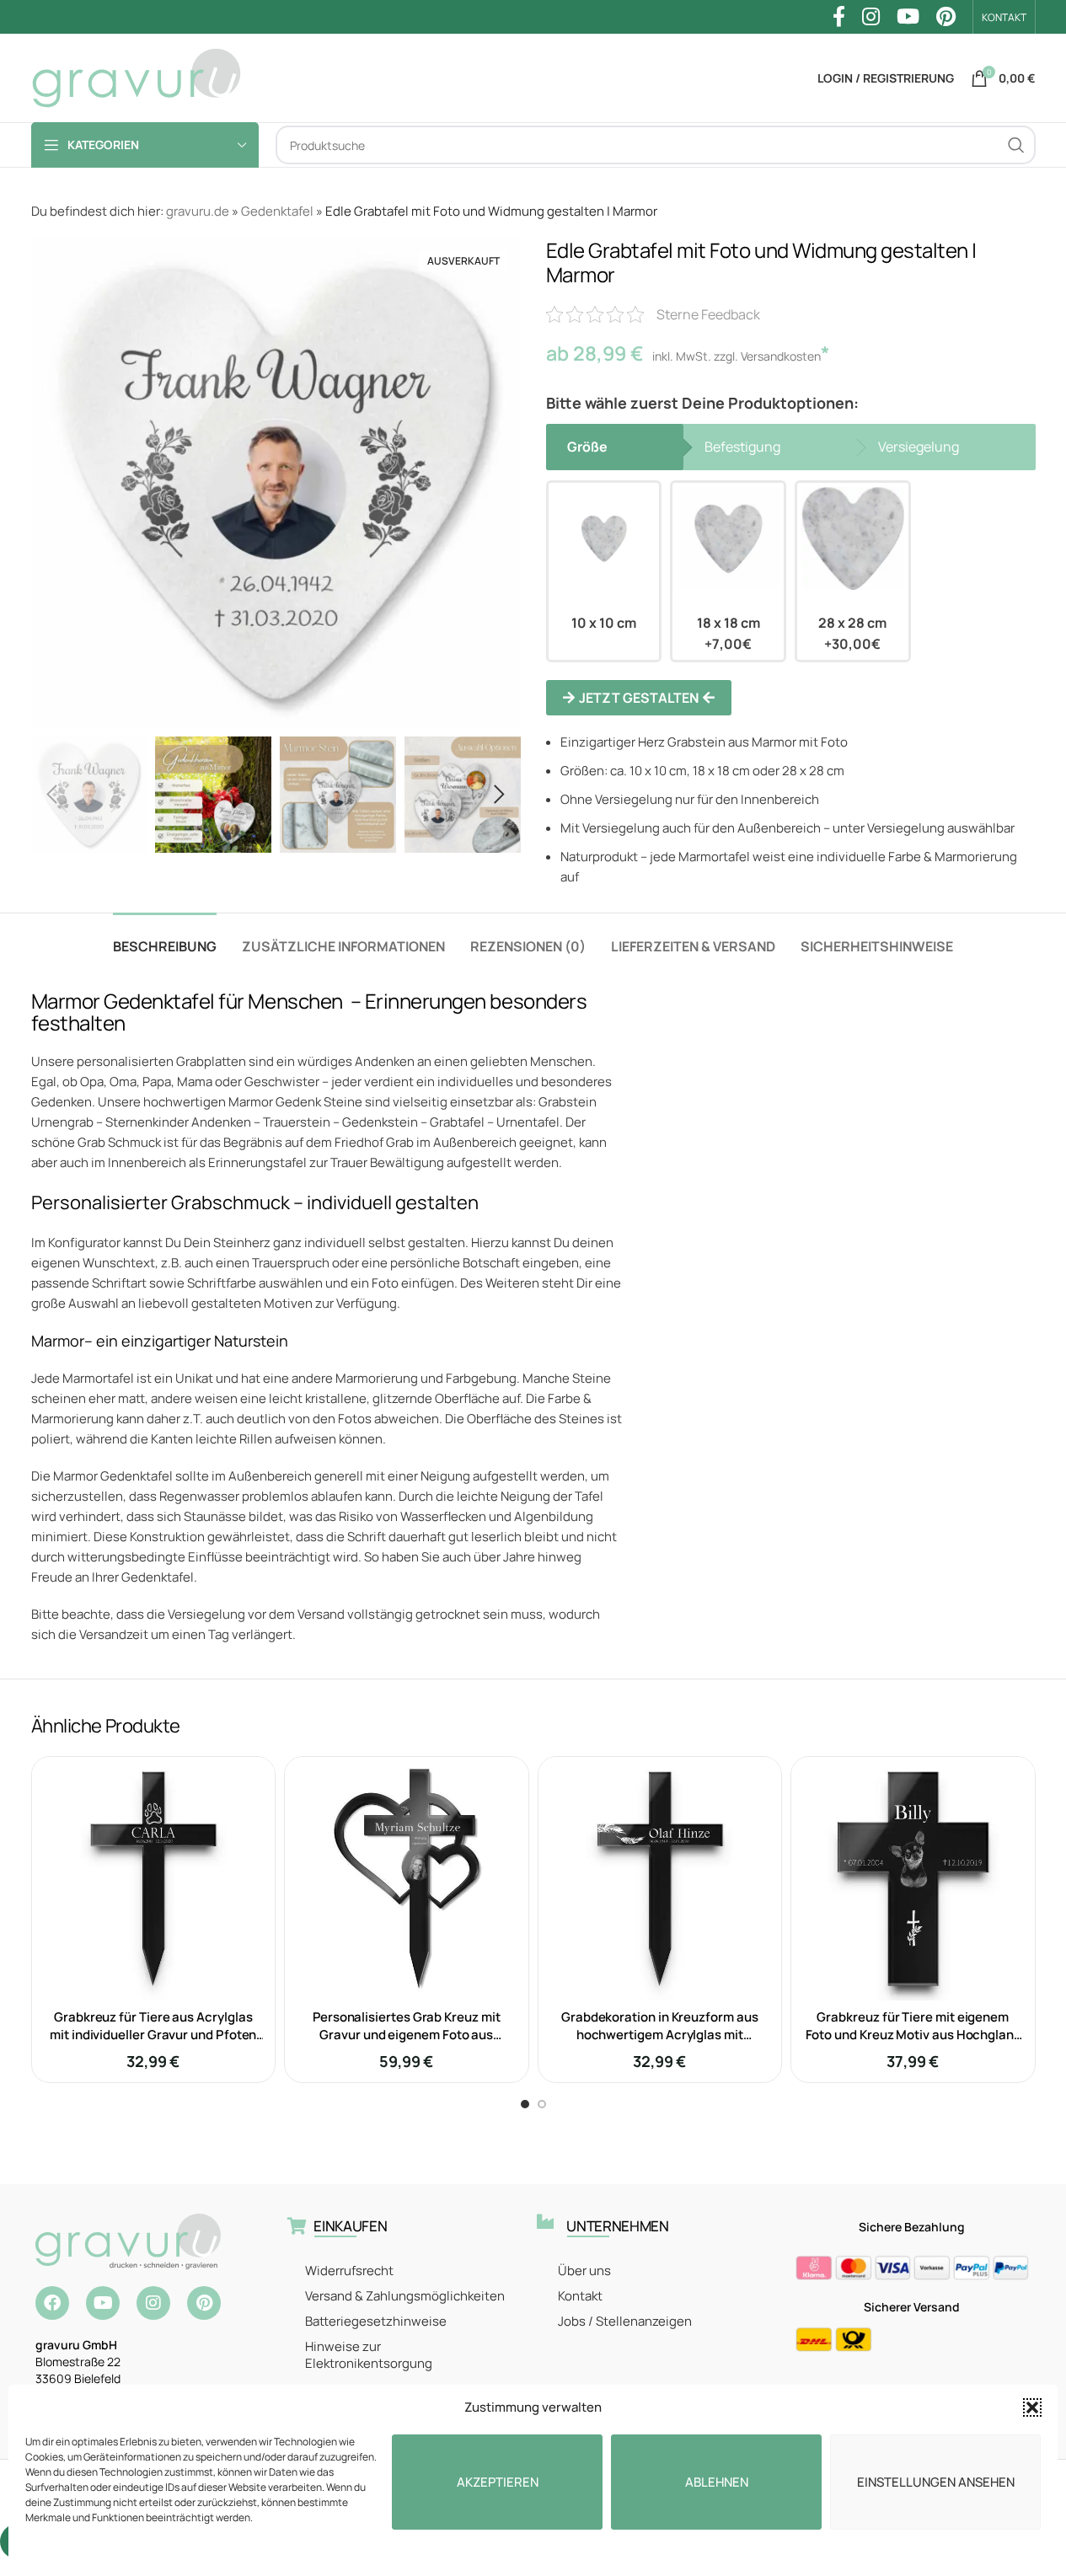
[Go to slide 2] (542, 2104)
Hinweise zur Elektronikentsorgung (369, 2355)
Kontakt (580, 2296)
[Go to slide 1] (525, 2104)
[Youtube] (103, 2303)
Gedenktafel (277, 211)
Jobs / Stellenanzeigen (625, 2321)
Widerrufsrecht (349, 2271)
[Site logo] (137, 77)
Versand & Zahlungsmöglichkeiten (405, 2296)
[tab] (165, 938)
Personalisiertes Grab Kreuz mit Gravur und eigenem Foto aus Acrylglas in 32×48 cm (407, 2035)
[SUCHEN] (1016, 145)
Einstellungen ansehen (936, 2482)
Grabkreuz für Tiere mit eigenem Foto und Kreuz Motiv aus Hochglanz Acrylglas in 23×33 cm (913, 2035)
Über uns (584, 2271)
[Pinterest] (204, 2303)
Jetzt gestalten (639, 698)
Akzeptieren (498, 2482)
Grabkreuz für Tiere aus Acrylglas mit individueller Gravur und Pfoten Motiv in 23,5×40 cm (153, 2035)
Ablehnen (717, 2482)
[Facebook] (52, 2303)
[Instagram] (153, 2303)
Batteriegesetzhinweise (376, 2321)
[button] (1032, 2407)
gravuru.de (198, 211)
